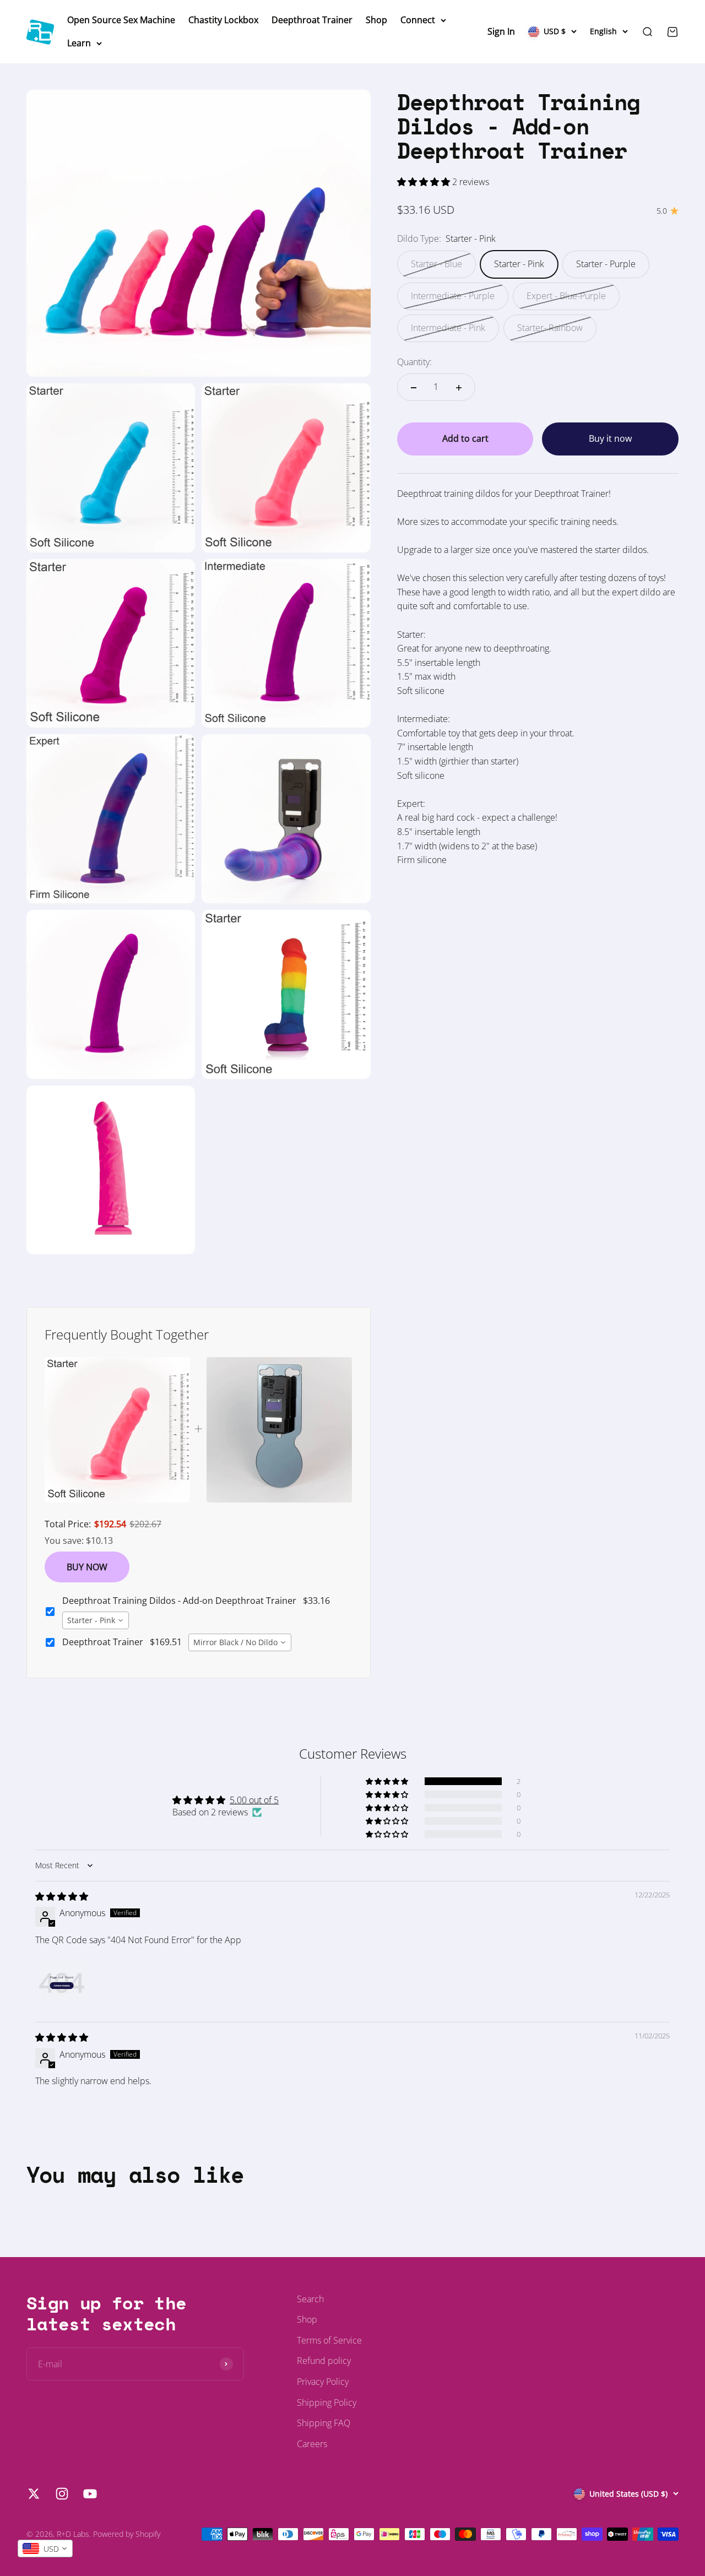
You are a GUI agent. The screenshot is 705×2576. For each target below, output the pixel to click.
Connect (418, 20)
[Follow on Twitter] (34, 2494)
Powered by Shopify (127, 2534)
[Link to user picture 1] (62, 1981)
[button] (425, 182)
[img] (62, 1896)
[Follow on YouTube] (90, 2494)
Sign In (501, 31)
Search (310, 2299)
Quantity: (414, 362)
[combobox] (96, 1620)
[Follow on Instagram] (62, 2494)
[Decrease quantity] (414, 388)
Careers (312, 2444)
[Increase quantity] (459, 388)
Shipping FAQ (324, 2423)
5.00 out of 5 (254, 1800)
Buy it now (610, 439)
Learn (79, 43)
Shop (376, 20)
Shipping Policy (327, 2403)
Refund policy (324, 2361)
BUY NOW (87, 1567)
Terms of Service (329, 2340)
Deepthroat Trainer (312, 20)
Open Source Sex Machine (121, 20)
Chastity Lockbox (223, 20)
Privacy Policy (323, 2382)
